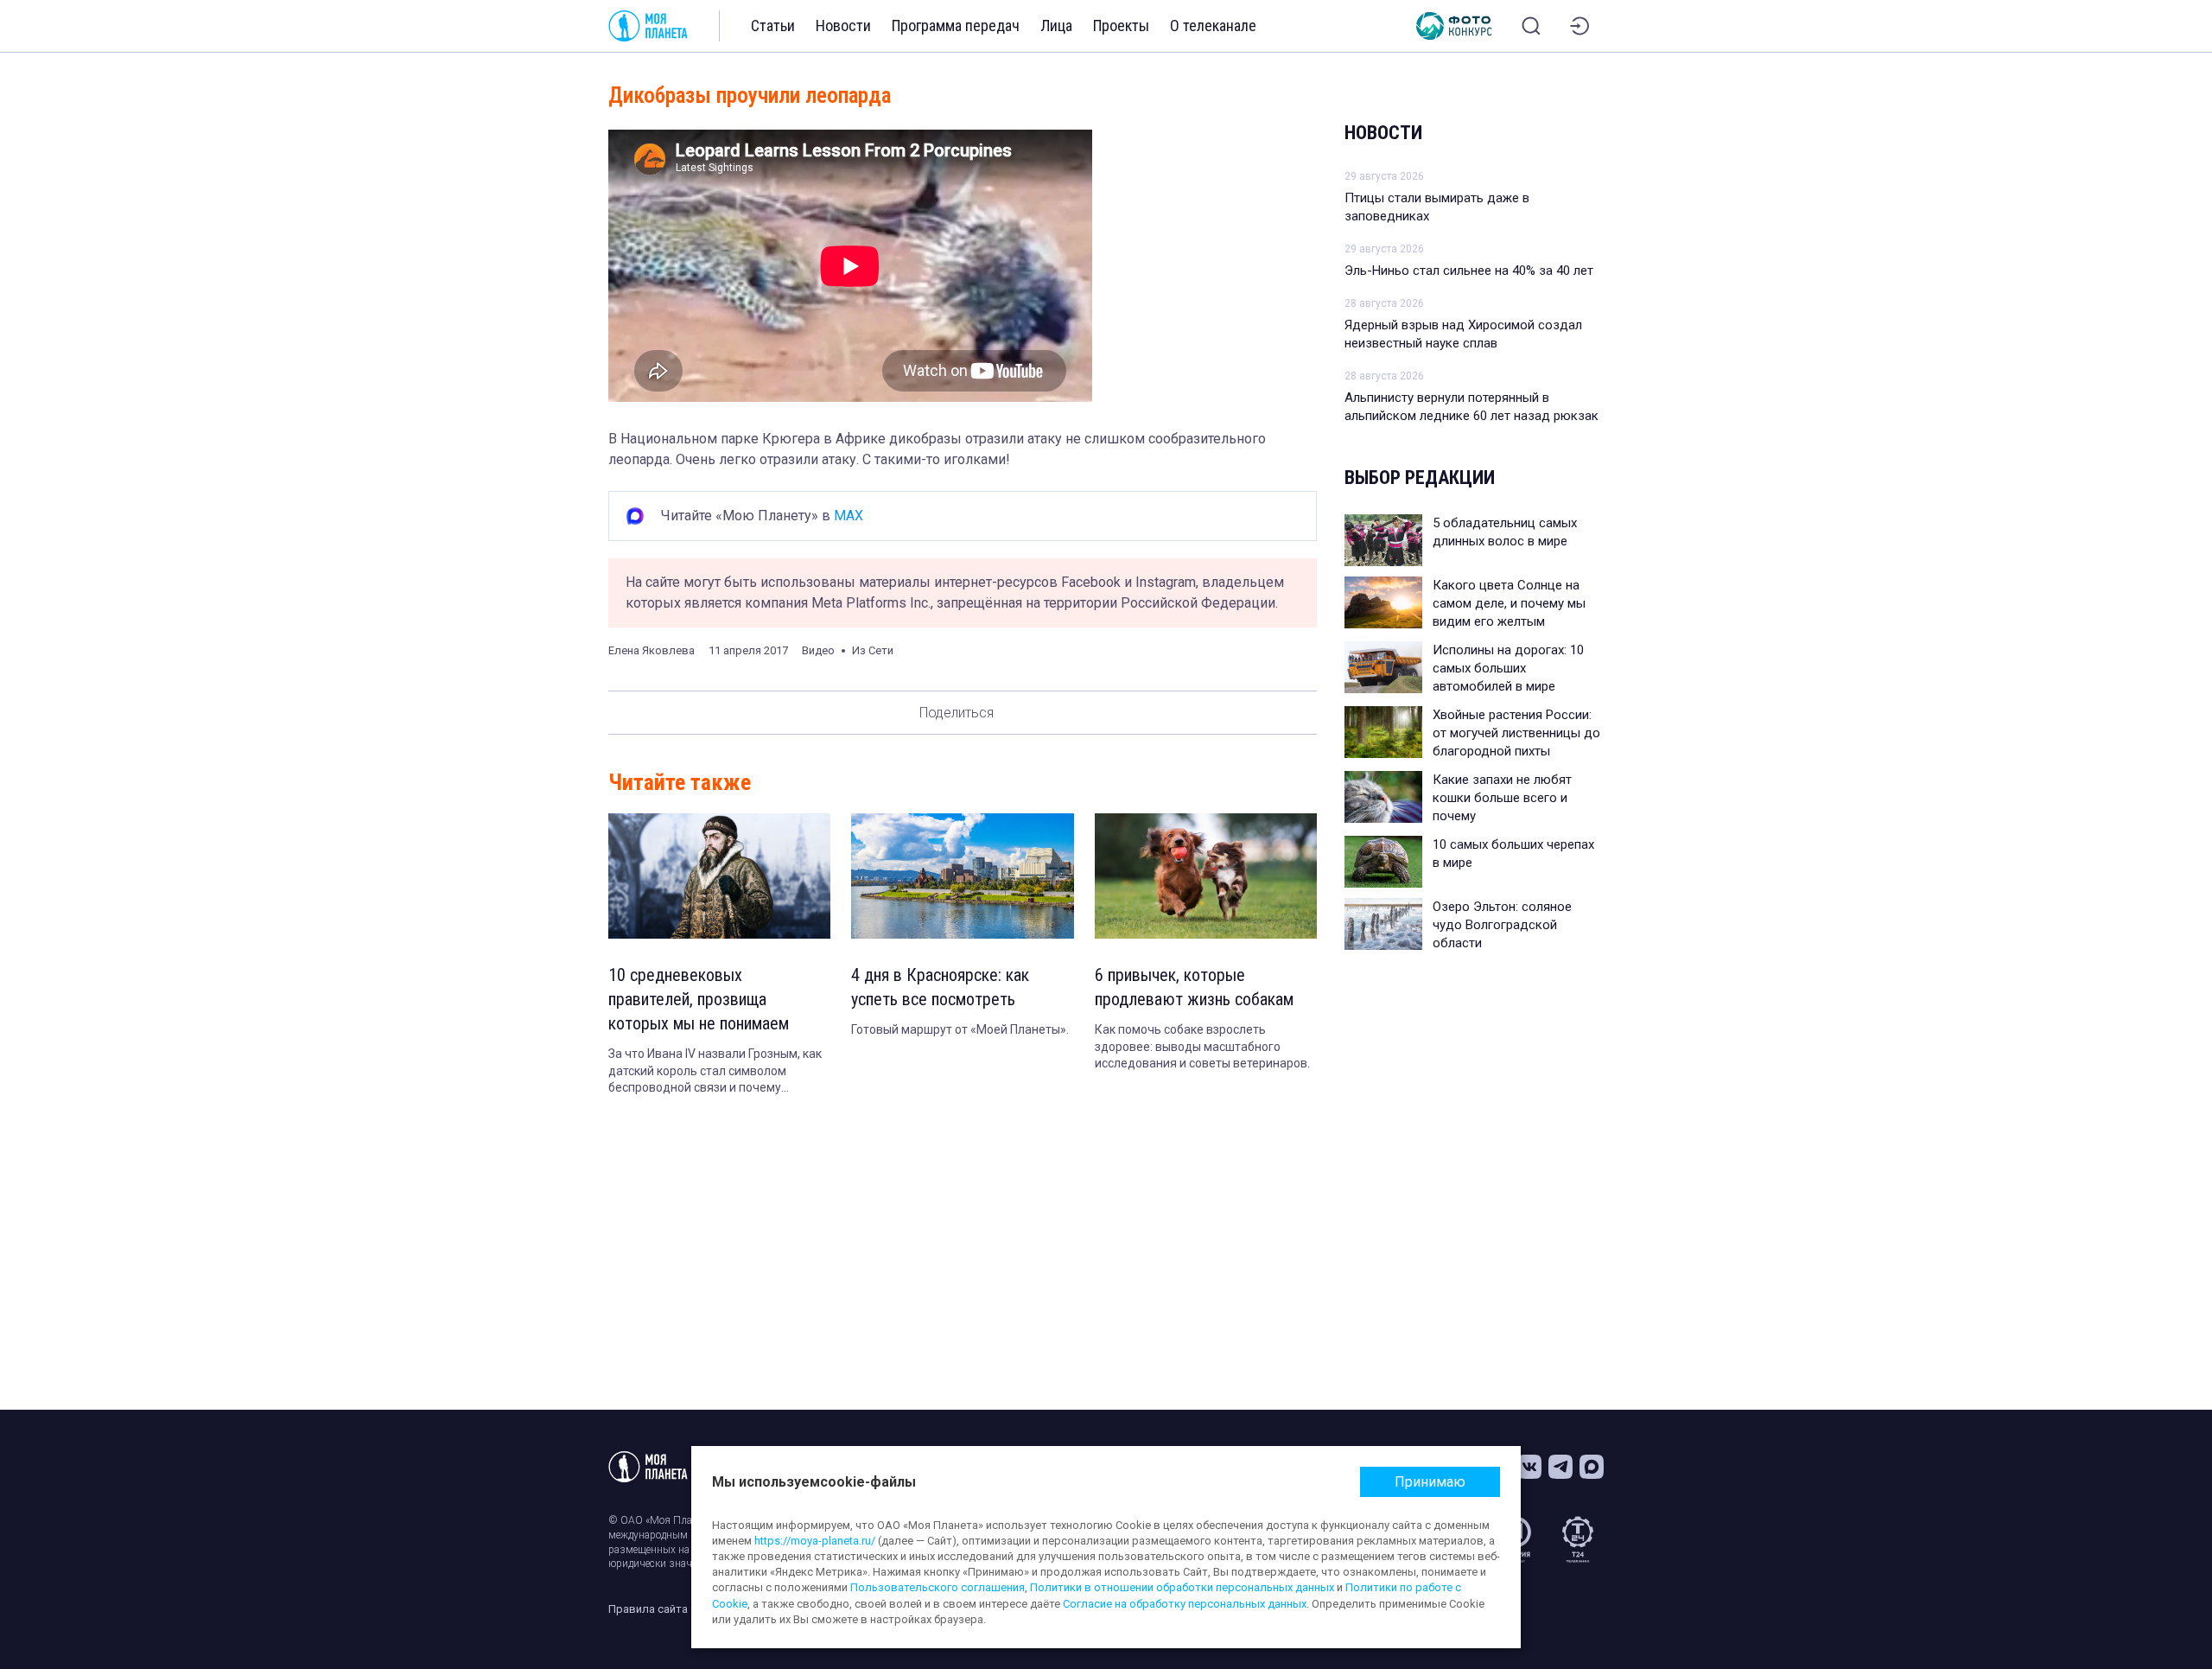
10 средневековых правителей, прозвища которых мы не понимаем (699, 999)
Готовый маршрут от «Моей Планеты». (960, 1029)
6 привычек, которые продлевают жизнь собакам (1194, 987)
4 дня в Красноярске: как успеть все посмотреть (940, 987)
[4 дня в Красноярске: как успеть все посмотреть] (962, 876)
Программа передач (956, 25)
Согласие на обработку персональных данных (1185, 1604)
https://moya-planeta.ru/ (815, 1541)
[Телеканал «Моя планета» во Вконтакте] (1529, 1467)
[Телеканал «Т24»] (1578, 1539)
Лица (1056, 25)
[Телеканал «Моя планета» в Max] (1592, 1467)
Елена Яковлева (652, 650)
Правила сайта (648, 1609)
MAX (849, 516)
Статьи (773, 25)
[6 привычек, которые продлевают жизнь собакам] (1206, 876)
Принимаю (1430, 1482)
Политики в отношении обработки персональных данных (1182, 1587)
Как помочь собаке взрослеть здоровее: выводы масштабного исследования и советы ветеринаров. (1202, 1046)
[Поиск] (1531, 26)
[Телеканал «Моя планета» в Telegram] (1560, 1467)
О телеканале (1213, 25)
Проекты (1121, 25)
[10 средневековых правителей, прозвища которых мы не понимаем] (719, 876)
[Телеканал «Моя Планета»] (648, 26)
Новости (843, 25)
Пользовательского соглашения (938, 1587)
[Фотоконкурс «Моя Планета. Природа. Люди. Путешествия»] (1454, 26)
